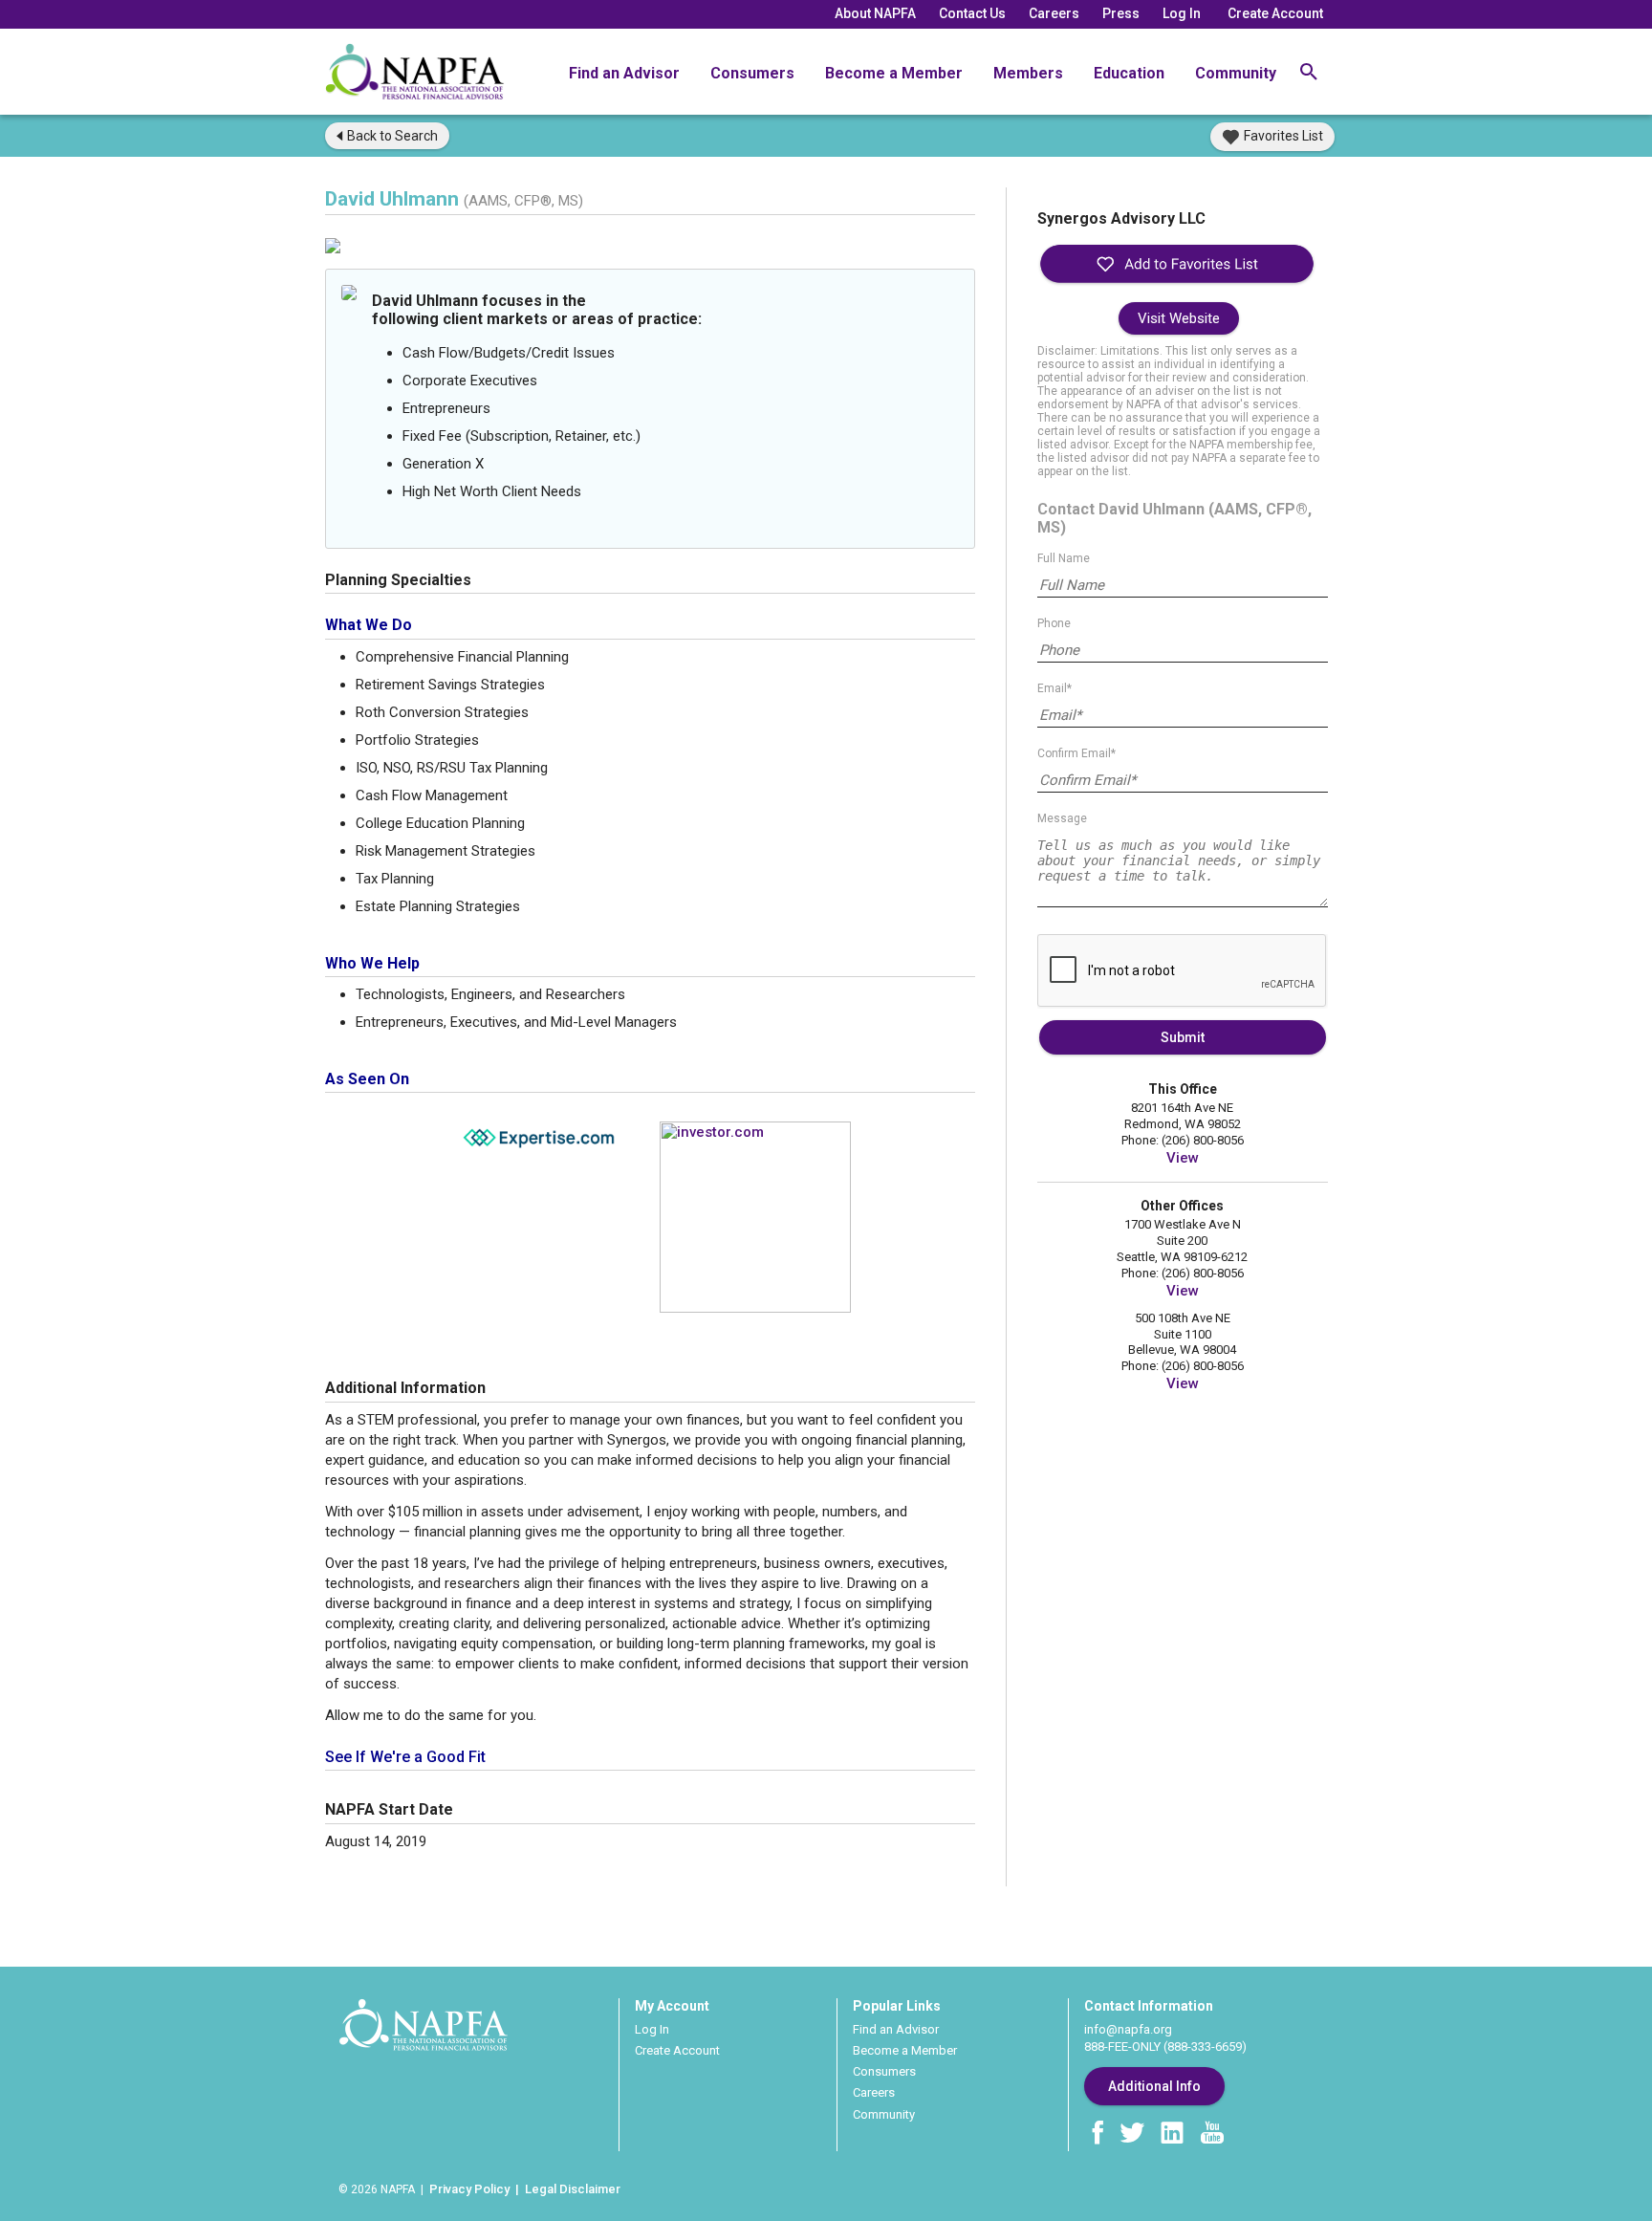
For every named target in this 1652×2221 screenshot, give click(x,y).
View (1183, 1158)
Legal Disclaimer (573, 2189)
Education (1129, 73)
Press (1121, 13)
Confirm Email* (1076, 753)
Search (392, 136)
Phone (1054, 623)
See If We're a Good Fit (405, 1757)
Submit (1183, 1037)
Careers (1054, 13)
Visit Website (1179, 318)
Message (1062, 818)
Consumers (752, 73)
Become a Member (894, 73)
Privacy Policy (469, 2189)
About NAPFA (875, 13)
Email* (1054, 688)
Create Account (1275, 13)
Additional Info (1154, 2086)
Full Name (1064, 558)
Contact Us (972, 13)
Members (1028, 73)
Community (1236, 73)
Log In (1182, 13)
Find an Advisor (624, 73)
